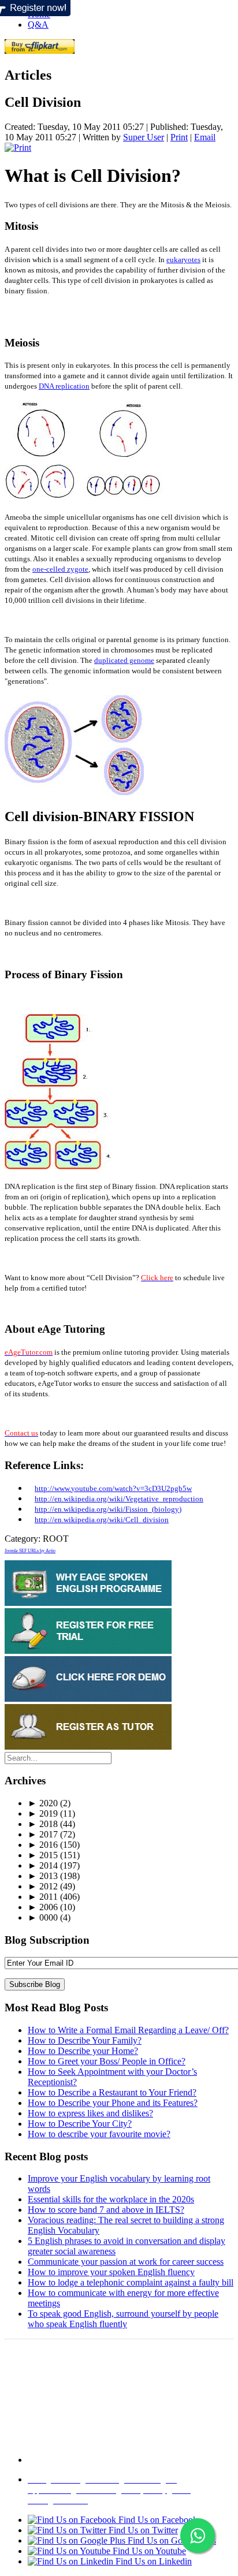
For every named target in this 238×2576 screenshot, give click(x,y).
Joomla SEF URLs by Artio (30, 1551)
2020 (43, 1803)
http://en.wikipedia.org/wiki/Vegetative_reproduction (119, 1499)
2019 (43, 1813)
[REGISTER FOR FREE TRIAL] (88, 1651)
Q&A (38, 25)
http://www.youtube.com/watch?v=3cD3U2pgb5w (113, 1488)
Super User (144, 137)
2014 (43, 1865)
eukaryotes (183, 260)
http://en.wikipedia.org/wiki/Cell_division (102, 1520)
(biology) (167, 1509)
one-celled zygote (60, 569)
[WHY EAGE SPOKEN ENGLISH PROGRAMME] (88, 1603)
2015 (43, 1855)
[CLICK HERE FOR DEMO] (88, 1699)
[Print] (18, 148)
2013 (43, 1876)
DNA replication (64, 386)
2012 (43, 1886)
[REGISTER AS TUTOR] (88, 1746)
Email (205, 137)
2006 (43, 1907)
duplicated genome (124, 660)
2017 (43, 1834)
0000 (43, 1917)
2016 (43, 1845)
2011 (43, 1897)
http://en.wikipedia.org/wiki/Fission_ (93, 1509)
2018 (43, 1824)
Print (179, 137)
